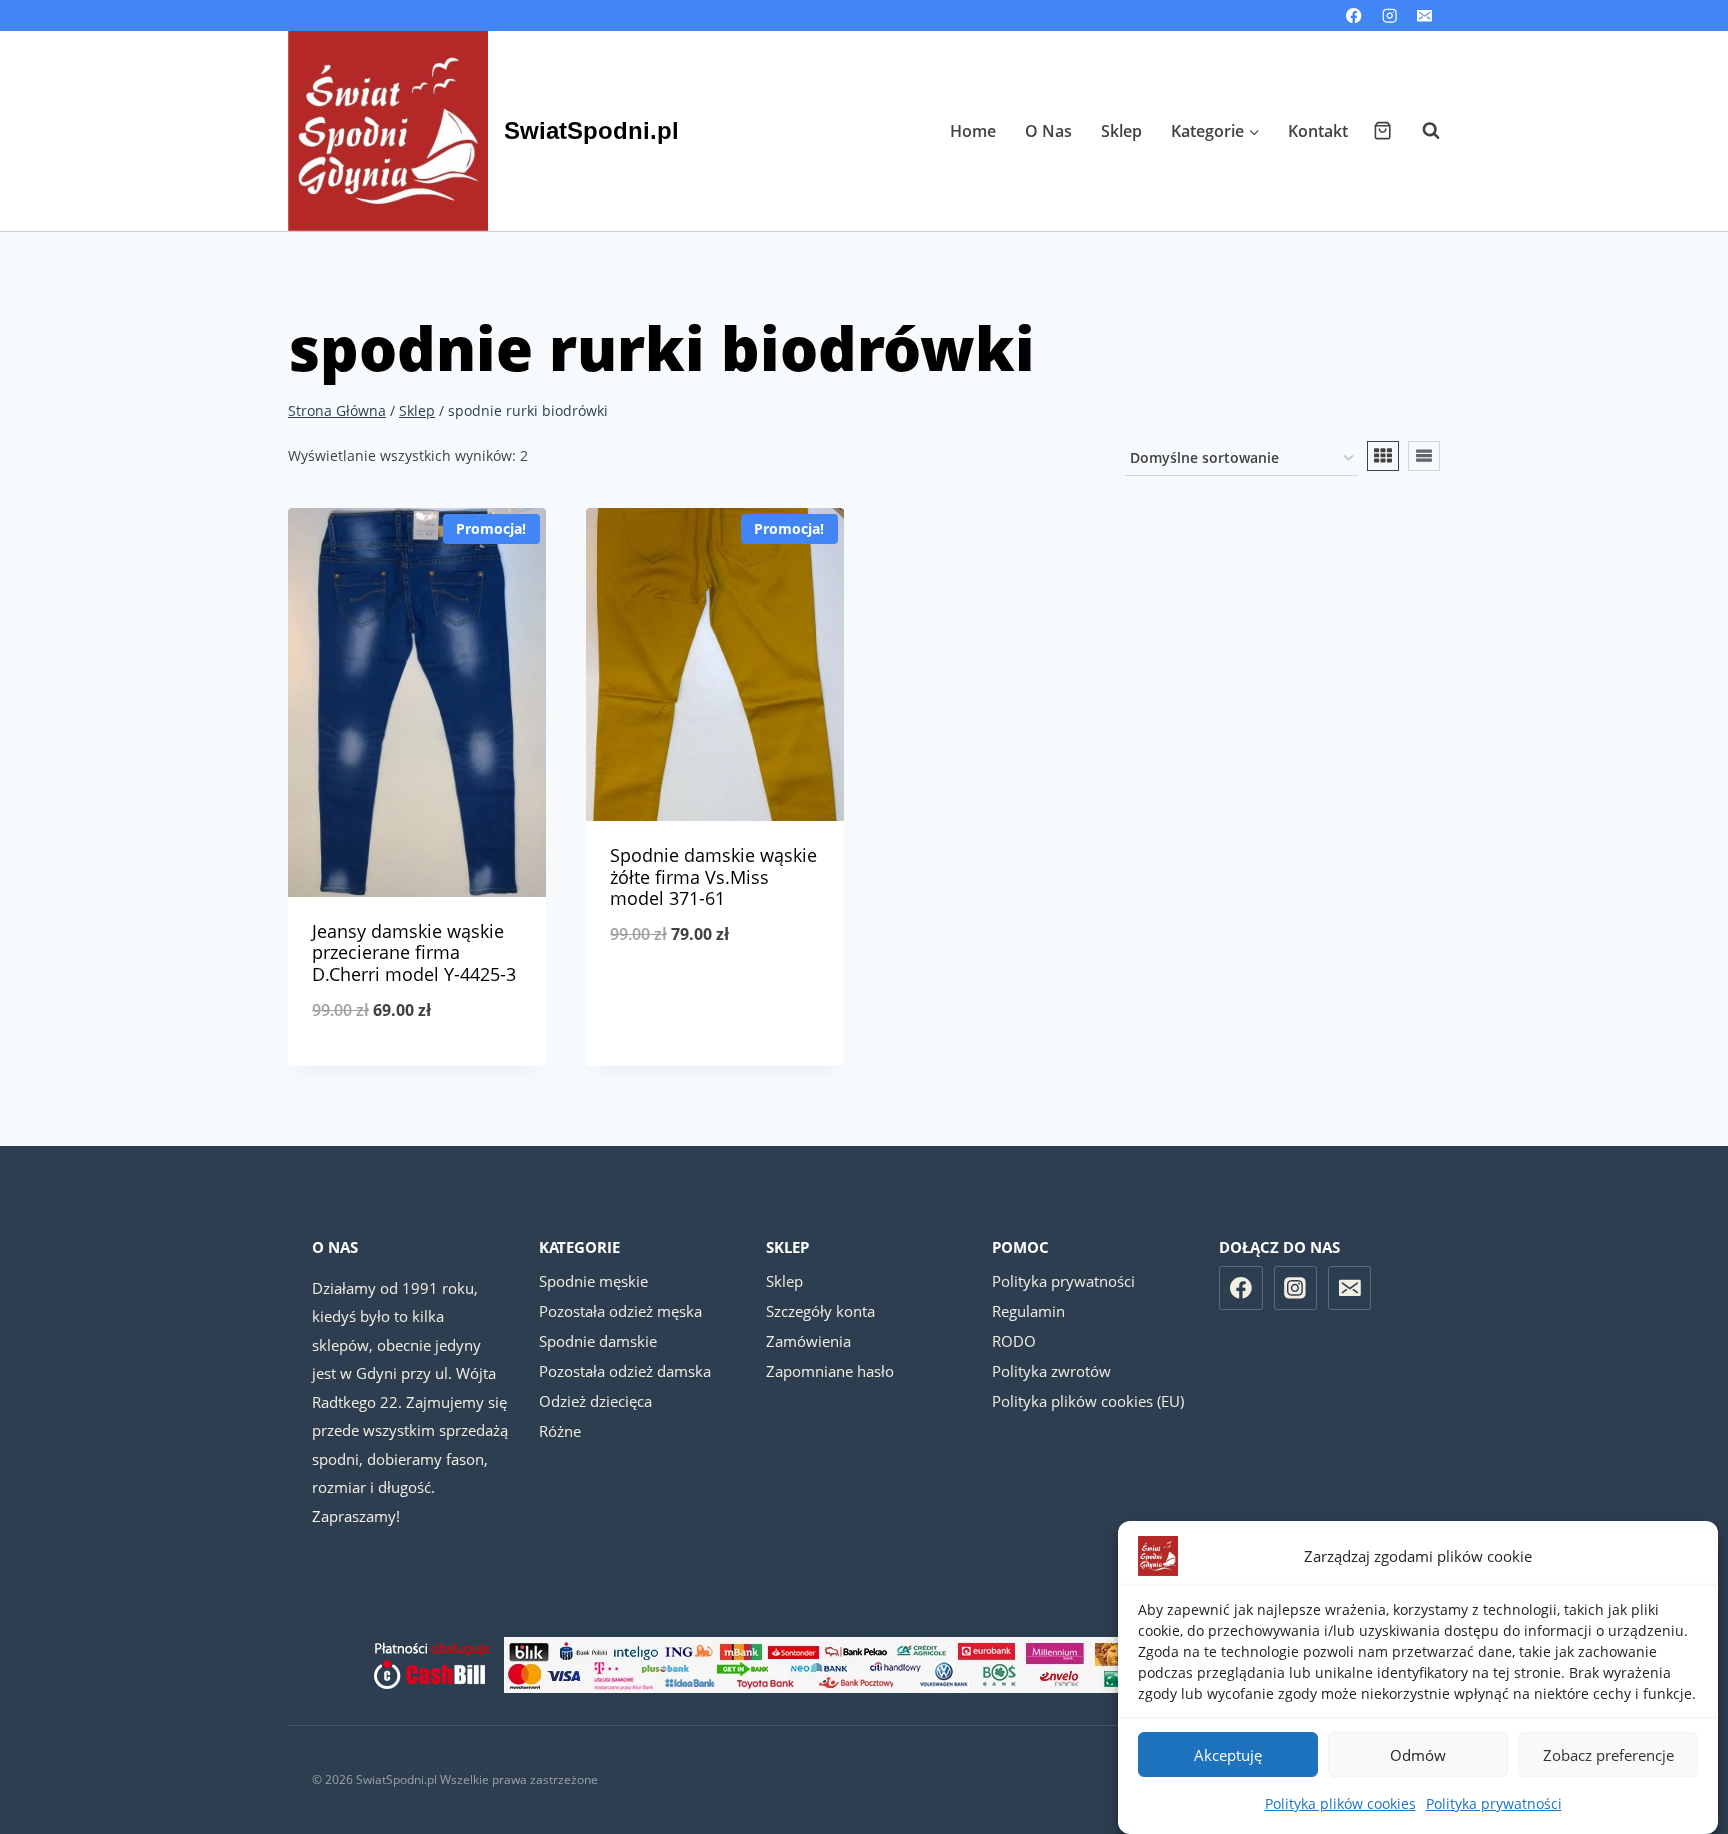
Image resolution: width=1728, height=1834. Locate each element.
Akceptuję (1228, 1755)
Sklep (1121, 131)
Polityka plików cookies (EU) (1088, 1401)
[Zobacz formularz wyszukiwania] (1421, 131)
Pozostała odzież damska (625, 1371)
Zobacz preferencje (1608, 1755)
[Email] (1424, 15)
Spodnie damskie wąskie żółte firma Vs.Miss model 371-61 (713, 876)
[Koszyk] (1382, 130)
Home (973, 131)
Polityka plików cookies (1340, 1803)
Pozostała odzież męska (620, 1311)
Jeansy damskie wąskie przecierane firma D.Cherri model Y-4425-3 (414, 952)
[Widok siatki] (1383, 456)
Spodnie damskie (598, 1341)
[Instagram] (1389, 15)
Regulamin (1028, 1311)
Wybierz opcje (715, 1000)
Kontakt (1318, 131)
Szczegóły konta (820, 1311)
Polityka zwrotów (1051, 1371)
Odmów (1418, 1755)
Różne (560, 1431)
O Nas (1048, 131)
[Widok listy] (1424, 456)
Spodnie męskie (593, 1281)
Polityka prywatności (1494, 1803)
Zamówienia (808, 1341)
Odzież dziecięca (595, 1401)
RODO (1014, 1341)
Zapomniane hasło (830, 1371)
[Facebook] (1354, 15)
